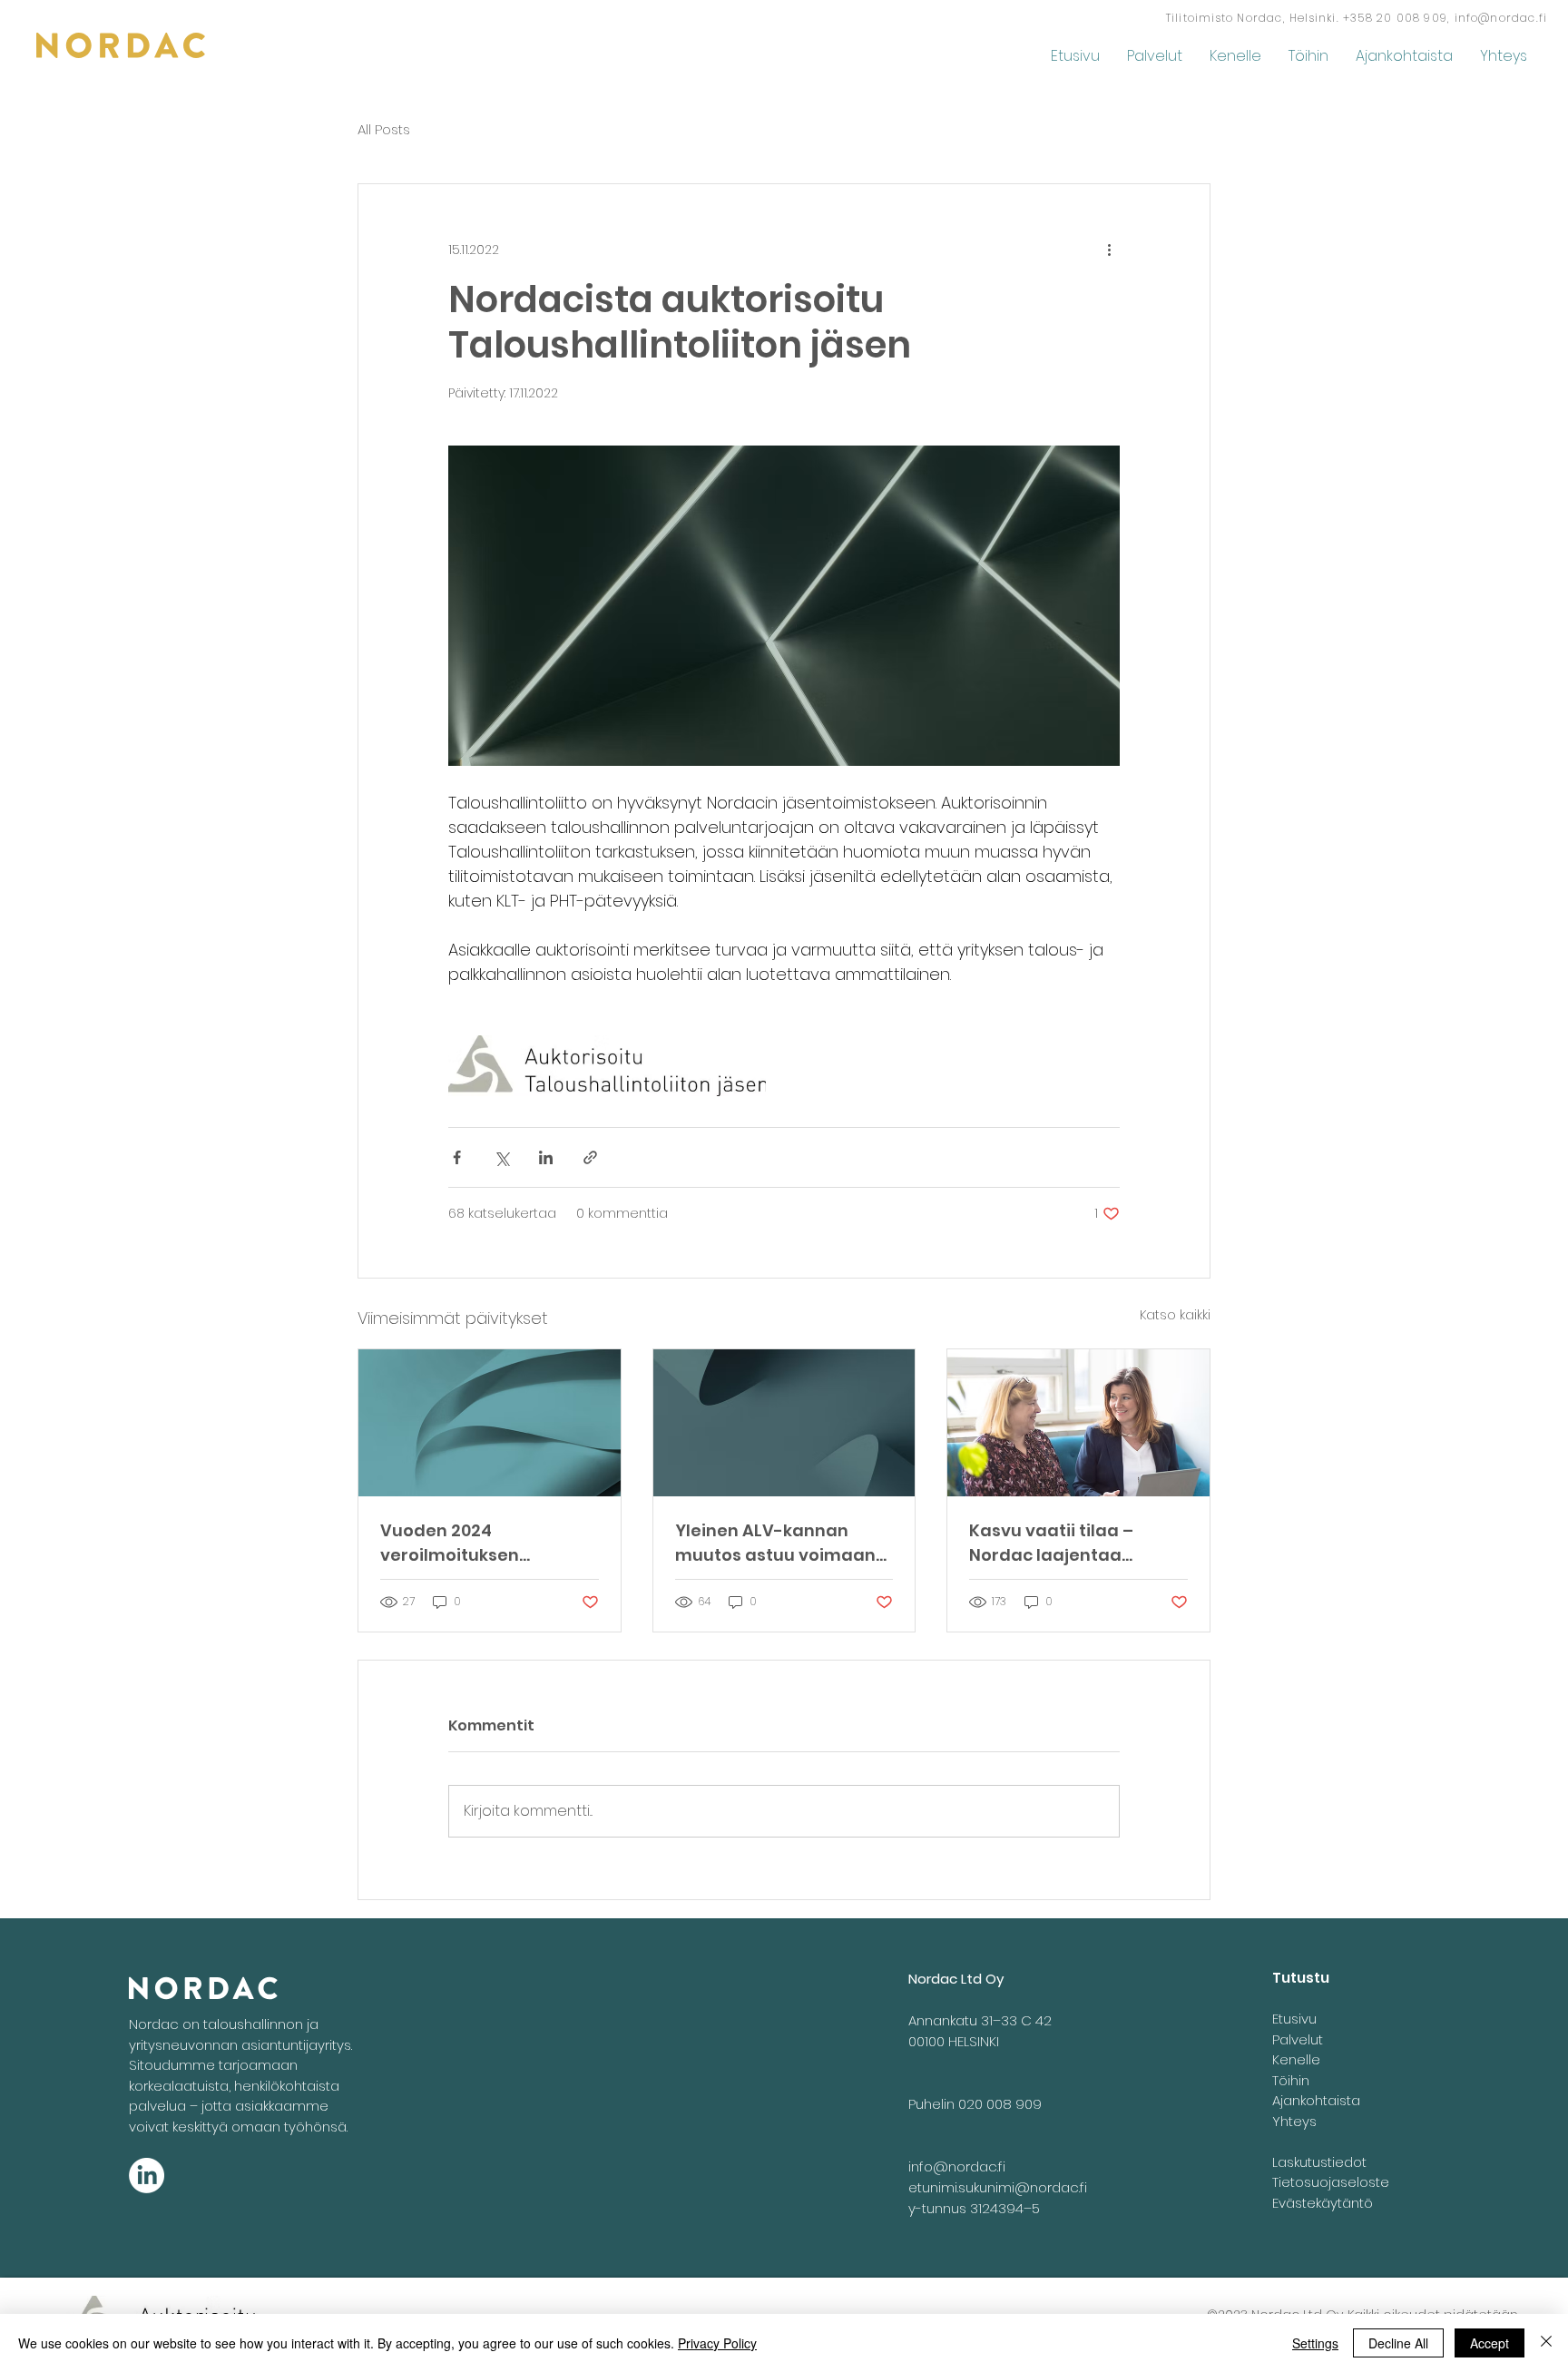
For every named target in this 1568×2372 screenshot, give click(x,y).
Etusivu (1294, 2019)
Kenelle (1296, 2059)
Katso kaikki (1175, 1315)
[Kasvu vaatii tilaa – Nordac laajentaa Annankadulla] (1078, 1423)
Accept (1490, 2343)
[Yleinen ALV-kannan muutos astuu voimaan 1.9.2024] (784, 1423)
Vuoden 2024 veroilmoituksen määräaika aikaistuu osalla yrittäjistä (470, 1543)
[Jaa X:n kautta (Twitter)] (501, 1157)
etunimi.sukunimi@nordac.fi (998, 2187)
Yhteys (1294, 2121)
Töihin (1291, 2080)
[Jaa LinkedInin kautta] (546, 1157)
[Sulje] (1546, 2343)
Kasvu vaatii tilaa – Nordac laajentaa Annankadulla (1051, 1543)
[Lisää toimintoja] (1109, 250)
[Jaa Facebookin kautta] (457, 1157)
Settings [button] (1315, 2343)
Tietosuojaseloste (1331, 2182)
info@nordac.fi (1501, 18)
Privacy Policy (717, 2343)
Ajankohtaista (1316, 2100)
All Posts (384, 129)
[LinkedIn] (147, 2176)
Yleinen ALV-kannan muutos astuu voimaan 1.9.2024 (775, 1543)
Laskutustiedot (1319, 2162)
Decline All (1398, 2343)
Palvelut (1298, 2039)
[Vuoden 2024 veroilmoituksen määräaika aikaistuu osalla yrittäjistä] (490, 1423)
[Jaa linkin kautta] (590, 1157)
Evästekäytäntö (1323, 2203)
